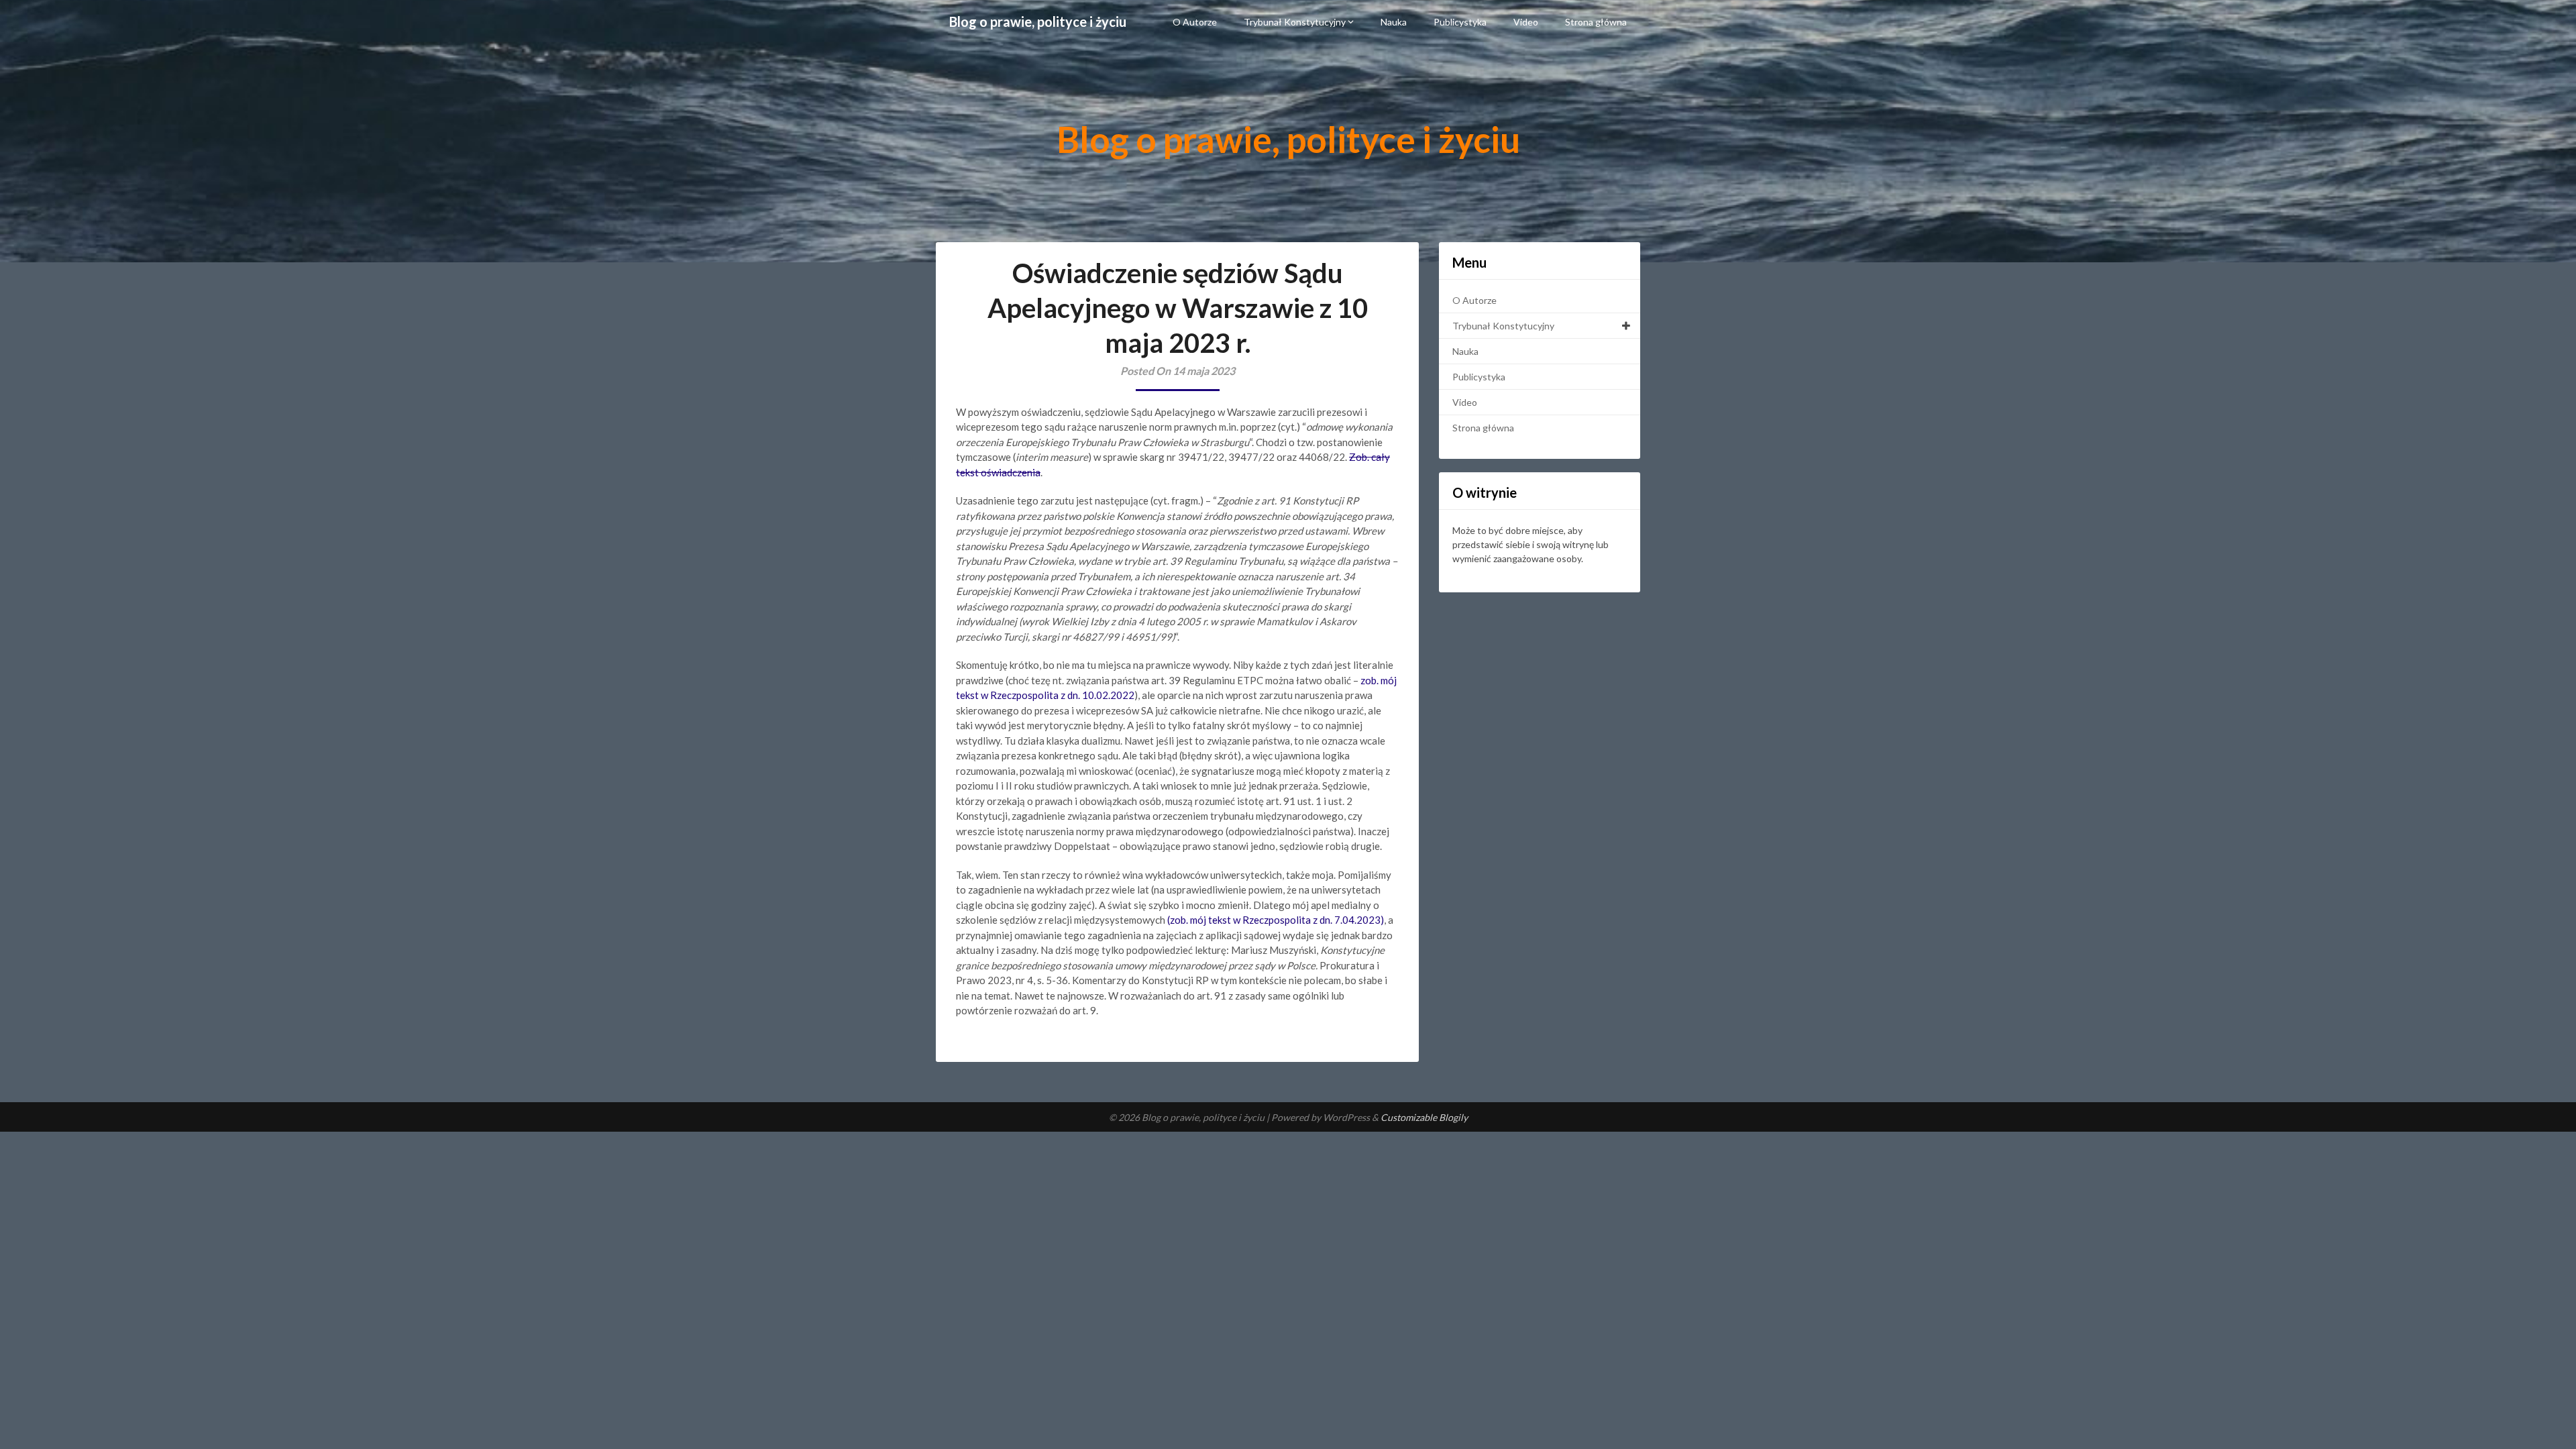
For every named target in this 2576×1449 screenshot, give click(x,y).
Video (1526, 22)
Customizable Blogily (1424, 1117)
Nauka (1394, 22)
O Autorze (1195, 22)
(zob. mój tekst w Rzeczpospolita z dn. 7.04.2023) (1276, 920)
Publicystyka (1460, 22)
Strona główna (1596, 22)
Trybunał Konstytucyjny (1295, 22)
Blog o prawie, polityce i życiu (1038, 21)
